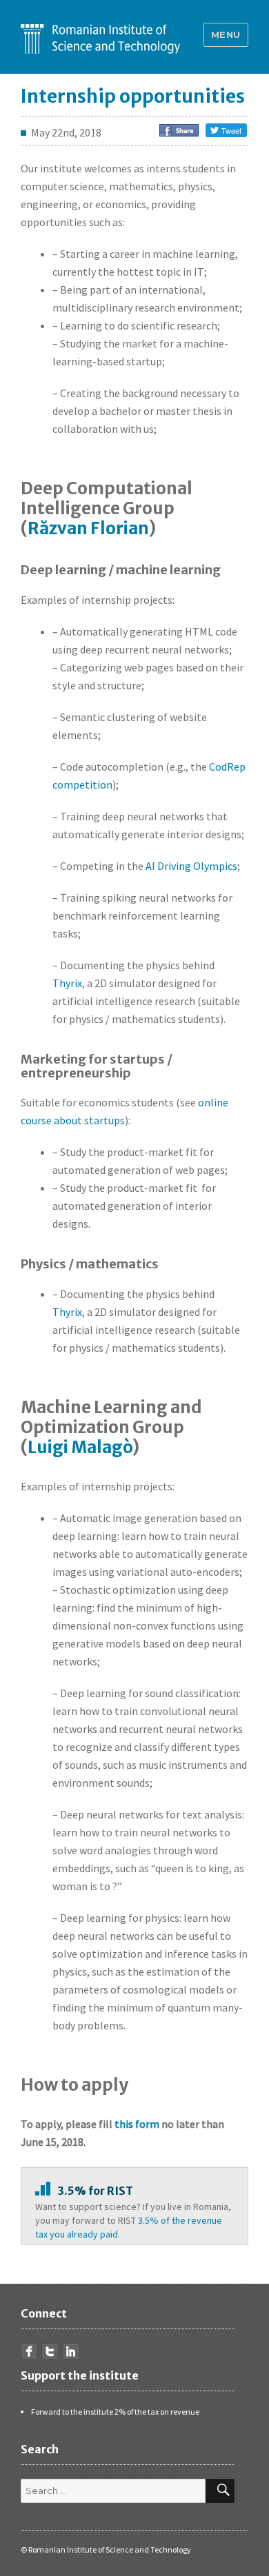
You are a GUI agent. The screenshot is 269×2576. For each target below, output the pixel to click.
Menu (226, 34)
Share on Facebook (179, 130)
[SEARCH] (220, 2491)
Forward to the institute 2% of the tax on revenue (115, 2412)
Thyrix (67, 983)
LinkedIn (70, 2351)
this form (137, 2124)
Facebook (29, 2351)
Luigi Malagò (80, 1447)
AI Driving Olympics (191, 866)
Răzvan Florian (88, 528)
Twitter (50, 2351)
